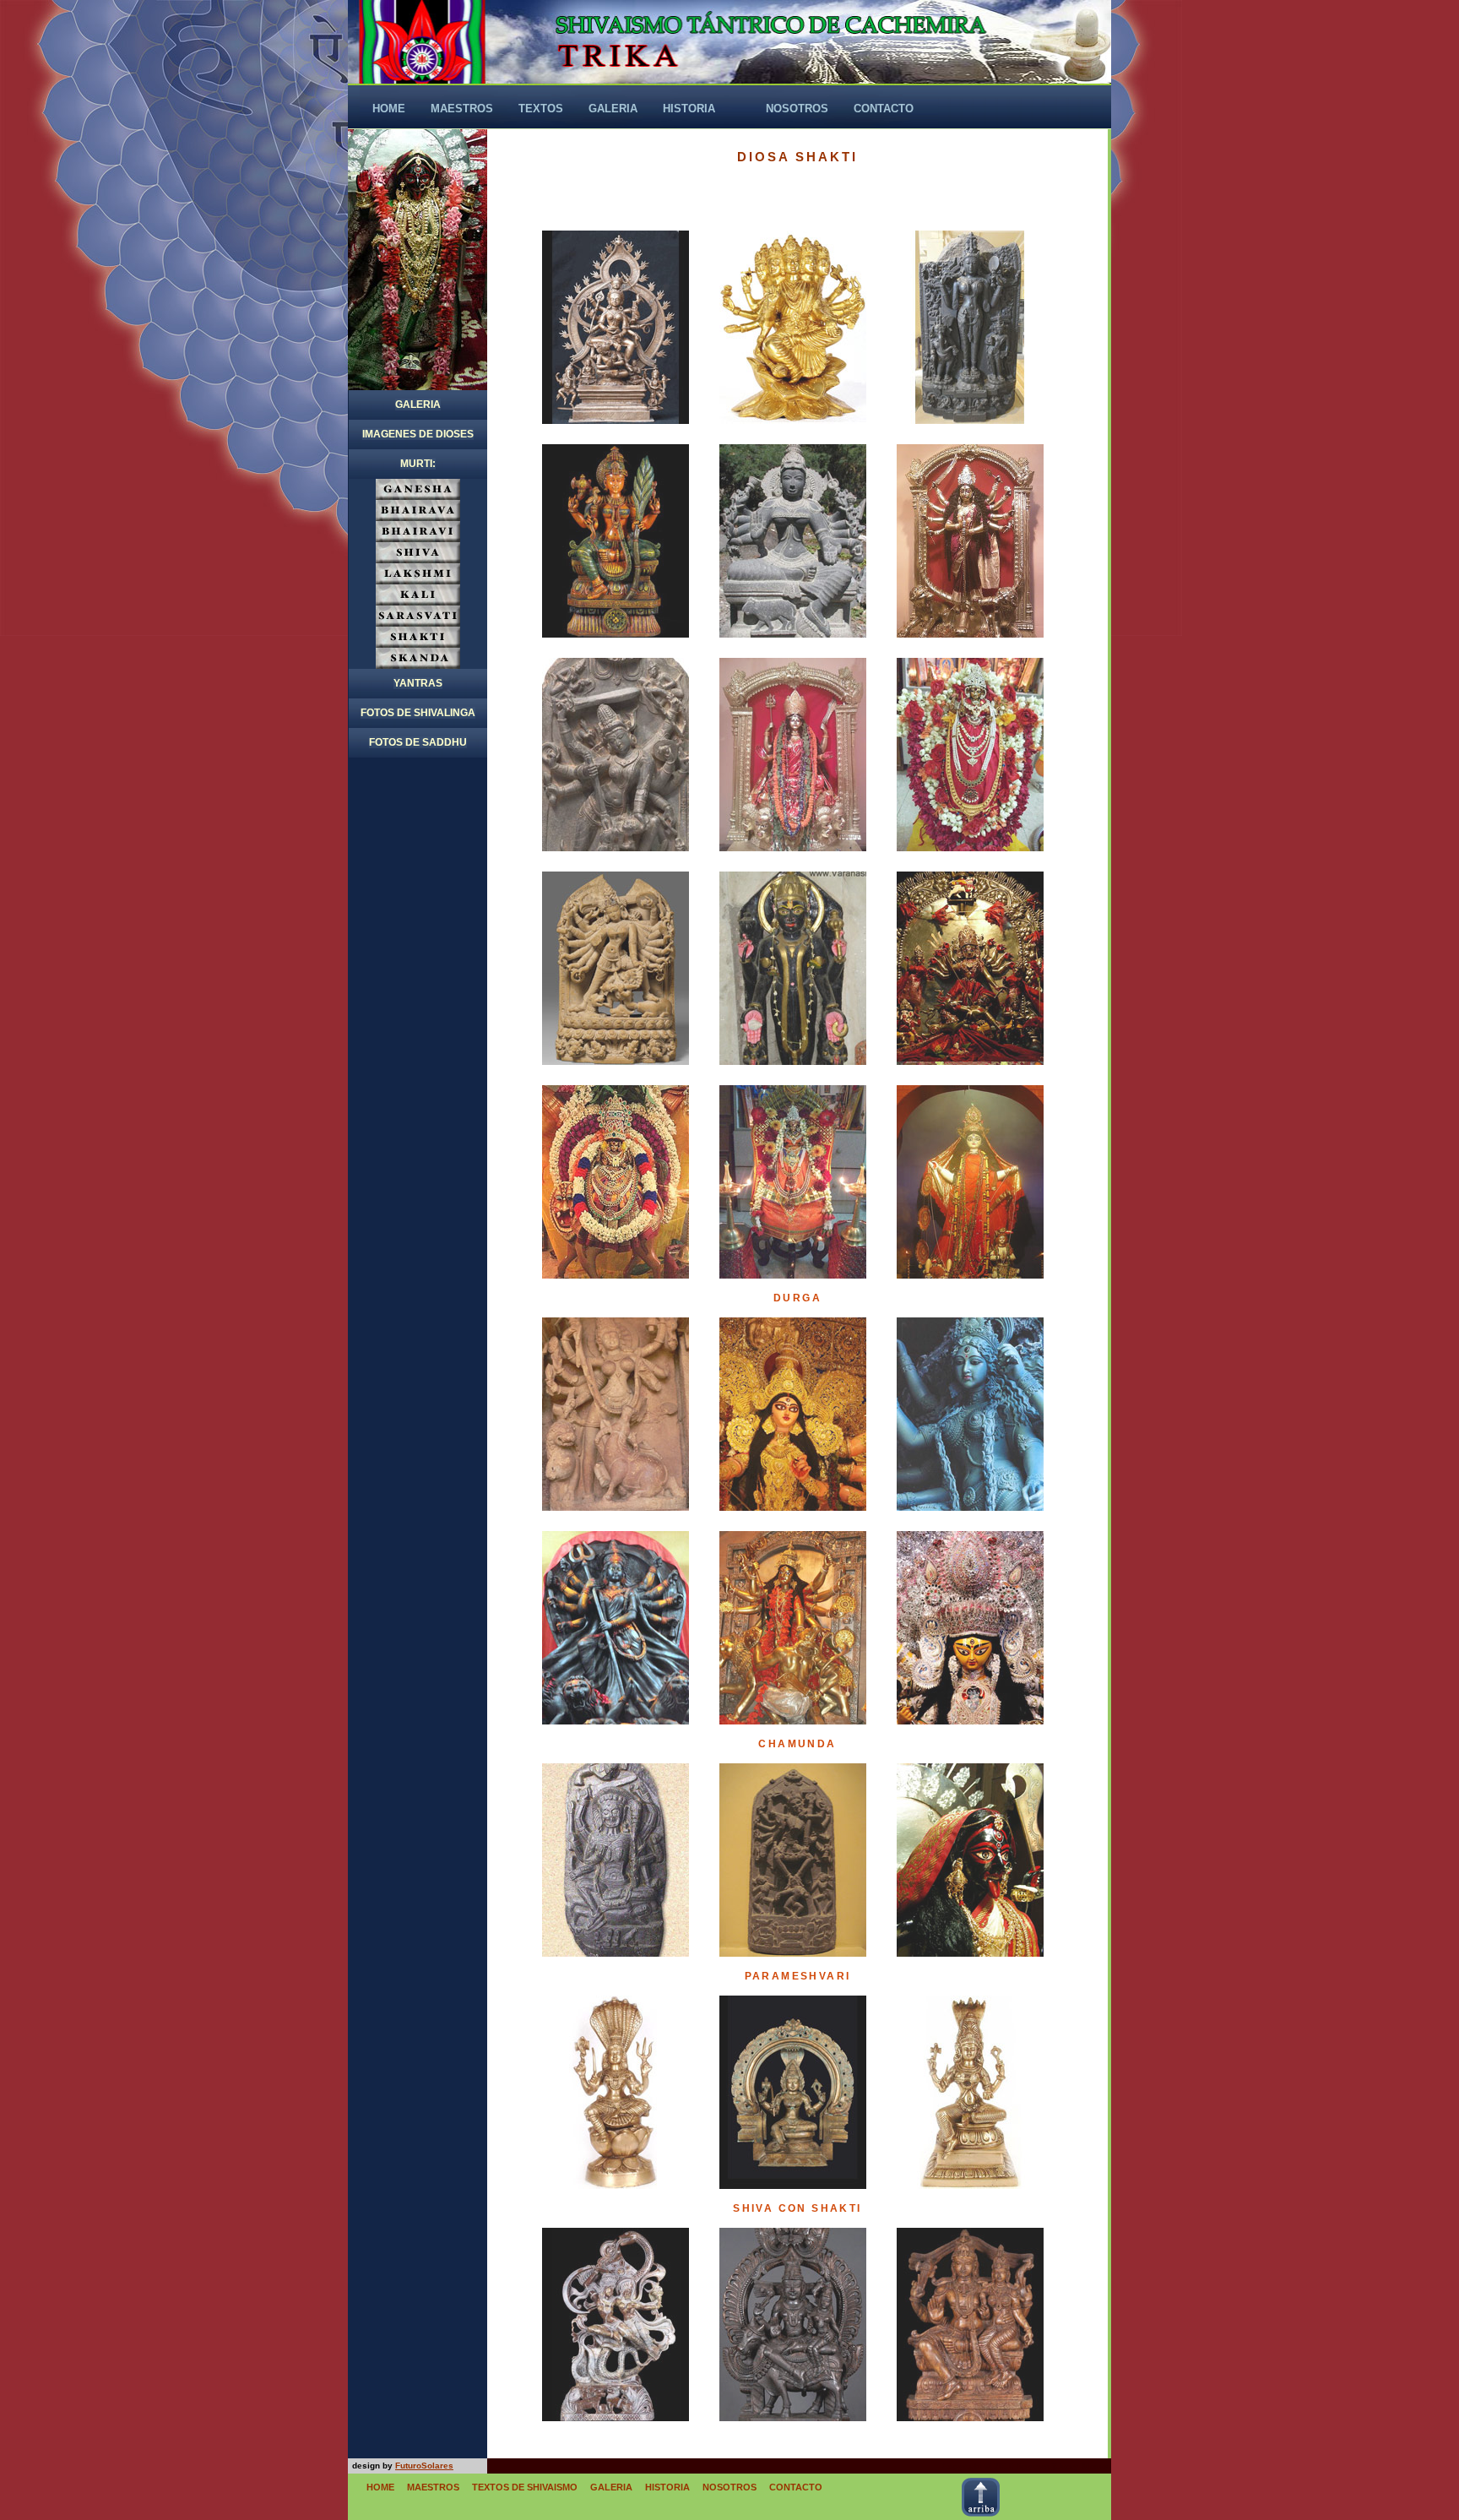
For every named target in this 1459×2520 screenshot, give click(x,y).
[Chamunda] (616, 1860)
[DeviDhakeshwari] (970, 968)
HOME (380, 2487)
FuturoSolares (424, 2466)
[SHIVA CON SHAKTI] (616, 2324)
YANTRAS (418, 683)
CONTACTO (796, 2487)
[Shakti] (616, 327)
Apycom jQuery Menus (1062, 2466)
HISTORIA (667, 2487)
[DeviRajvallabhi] (970, 1182)
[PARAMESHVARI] (616, 2092)
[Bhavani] (793, 755)
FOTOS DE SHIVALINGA (418, 713)
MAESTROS (433, 2487)
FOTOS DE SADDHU (418, 742)
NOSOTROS (729, 2487)
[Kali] (970, 1860)
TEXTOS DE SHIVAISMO (525, 2487)
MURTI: (418, 464)
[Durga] (616, 1414)
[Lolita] (970, 327)
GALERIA (418, 405)
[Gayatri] (793, 327)
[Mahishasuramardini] (970, 541)
